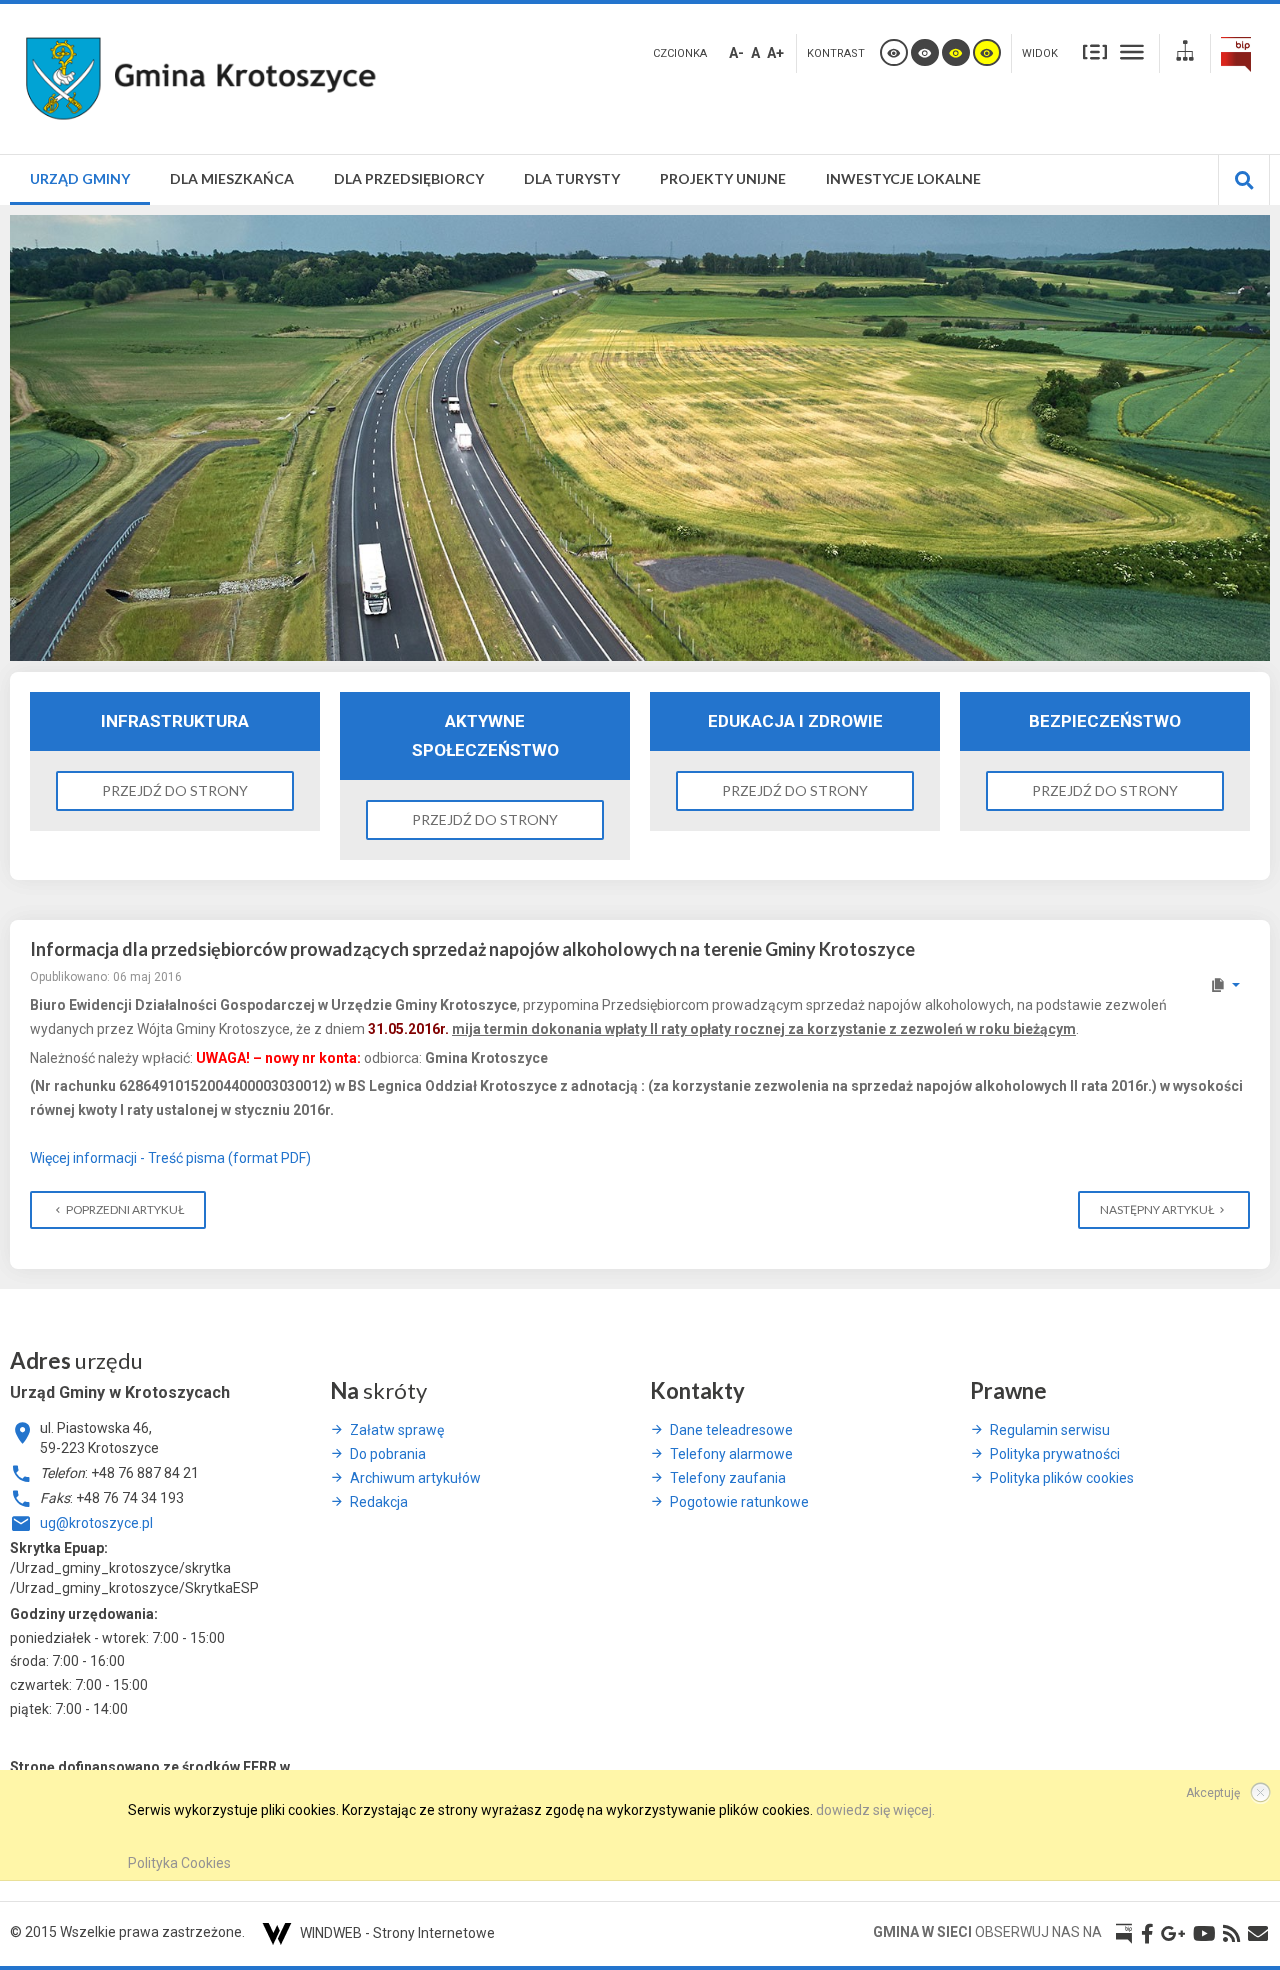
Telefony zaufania (728, 1478)
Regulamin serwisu (1050, 1430)
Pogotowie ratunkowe (739, 1502)
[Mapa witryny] (1185, 53)
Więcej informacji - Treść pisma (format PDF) (170, 1158)
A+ (775, 53)
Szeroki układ (1132, 51)
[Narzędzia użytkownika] (1224, 985)
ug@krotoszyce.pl (96, 1523)
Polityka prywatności (1055, 1454)
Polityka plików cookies (1062, 1478)
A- (736, 53)
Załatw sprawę (397, 1430)
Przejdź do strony (175, 790)
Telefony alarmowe (731, 1454)
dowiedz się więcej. (875, 1810)
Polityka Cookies (179, 1863)
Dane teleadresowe (731, 1430)
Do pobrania (388, 1454)
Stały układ (1095, 51)
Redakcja (379, 1502)
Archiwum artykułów (415, 1478)
